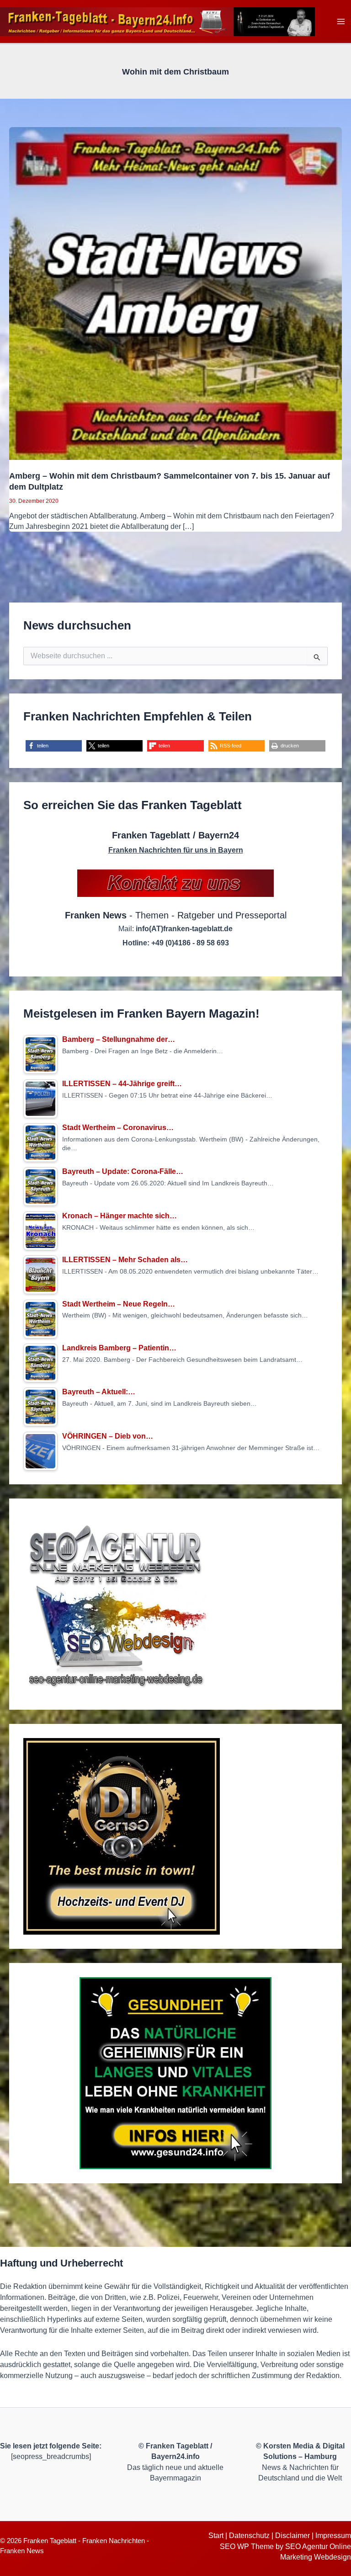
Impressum (333, 2536)
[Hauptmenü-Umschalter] (341, 22)
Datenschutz (249, 2536)
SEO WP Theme (247, 2547)
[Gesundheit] (175, 2073)
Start (216, 2536)
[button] (54, 746)
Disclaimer (292, 2536)
